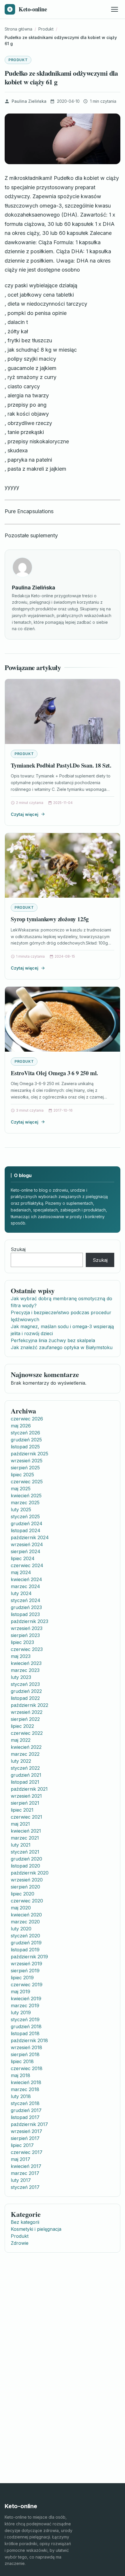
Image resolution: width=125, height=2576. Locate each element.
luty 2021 (21, 1845)
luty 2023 (21, 1677)
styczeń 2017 (25, 2187)
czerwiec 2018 (27, 2068)
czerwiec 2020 (27, 1901)
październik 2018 (29, 2040)
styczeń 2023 (25, 1684)
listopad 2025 (25, 1447)
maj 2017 (20, 2159)
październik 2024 (30, 1537)
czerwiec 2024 (27, 1565)
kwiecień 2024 (26, 1579)
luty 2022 (21, 1761)
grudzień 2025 (26, 1440)
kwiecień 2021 (26, 1831)
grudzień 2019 (26, 1943)
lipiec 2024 (23, 1558)
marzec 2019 (25, 2005)
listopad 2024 (26, 1530)
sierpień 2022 (25, 1719)
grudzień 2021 (26, 1775)
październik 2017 (29, 2124)
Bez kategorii (25, 2222)
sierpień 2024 (26, 1551)
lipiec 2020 (23, 1894)
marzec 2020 (25, 1922)
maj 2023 (21, 1656)
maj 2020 (21, 1908)
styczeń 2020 (25, 1936)
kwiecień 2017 (26, 2166)
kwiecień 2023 (26, 1663)
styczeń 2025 (25, 1516)
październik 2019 (29, 1957)
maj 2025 (21, 1489)
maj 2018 (20, 2075)
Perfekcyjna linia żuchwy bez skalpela (53, 1340)
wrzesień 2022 (27, 1712)
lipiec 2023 (22, 1642)
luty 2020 (21, 1929)
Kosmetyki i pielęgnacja (36, 2229)
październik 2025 (30, 1454)
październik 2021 (29, 1789)
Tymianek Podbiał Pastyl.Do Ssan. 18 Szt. (61, 765)
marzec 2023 (25, 1670)
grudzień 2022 (26, 1691)
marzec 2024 (25, 1586)
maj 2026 (21, 1426)
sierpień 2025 (25, 1468)
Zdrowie (20, 2243)
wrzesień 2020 (27, 1880)
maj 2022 (21, 1740)
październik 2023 (30, 1621)
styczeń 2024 (26, 1600)
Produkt (18, 60)
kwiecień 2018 (26, 2082)
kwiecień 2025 (26, 1496)
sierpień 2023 (25, 1635)
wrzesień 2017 (26, 2131)
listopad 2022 (25, 1698)
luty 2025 (21, 1510)
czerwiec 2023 (27, 1649)
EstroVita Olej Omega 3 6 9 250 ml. (54, 1073)
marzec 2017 (25, 2173)
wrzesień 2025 (27, 1461)
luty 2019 (21, 2012)
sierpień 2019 (25, 1971)
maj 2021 (20, 1824)
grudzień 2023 (26, 1607)
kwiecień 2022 (26, 1747)
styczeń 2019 (25, 2019)
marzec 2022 (25, 1754)
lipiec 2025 (22, 1475)
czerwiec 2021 (26, 1817)
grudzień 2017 (26, 2110)
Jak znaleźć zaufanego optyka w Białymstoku (62, 1347)
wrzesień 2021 (26, 1796)
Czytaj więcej (25, 814)
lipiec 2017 (22, 2145)
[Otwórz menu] (115, 9)
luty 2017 (21, 2180)
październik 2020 (30, 1873)
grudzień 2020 (26, 1859)
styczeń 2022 (25, 1768)
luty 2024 (21, 1593)
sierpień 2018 (25, 2054)
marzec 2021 (25, 1838)
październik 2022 (30, 1705)
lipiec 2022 (22, 1726)
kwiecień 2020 (26, 1915)
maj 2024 (21, 1572)
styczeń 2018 (25, 2103)
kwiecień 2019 (26, 1999)
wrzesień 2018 (26, 2047)
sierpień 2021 (25, 1803)
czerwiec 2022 (27, 1733)
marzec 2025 (25, 1503)
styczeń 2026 (25, 1433)
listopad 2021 (25, 1782)
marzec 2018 (25, 2089)
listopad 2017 (25, 2117)
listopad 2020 (25, 1866)
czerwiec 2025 (27, 1482)
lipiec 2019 (22, 1978)
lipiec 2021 (22, 1810)
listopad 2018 (25, 2033)
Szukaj (18, 1249)
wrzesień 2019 (26, 1964)
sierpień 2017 (25, 2138)
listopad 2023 (25, 1614)
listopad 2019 (25, 1950)
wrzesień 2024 (27, 1544)
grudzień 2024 (27, 1523)
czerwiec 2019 (27, 1985)
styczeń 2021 (25, 1852)
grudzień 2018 (26, 2026)
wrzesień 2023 (27, 1628)
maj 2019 (20, 1992)
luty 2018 (21, 2096)
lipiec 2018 (22, 2061)
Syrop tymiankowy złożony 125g (50, 919)
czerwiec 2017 (27, 2152)
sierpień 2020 (25, 1887)
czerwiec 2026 (27, 1419)
